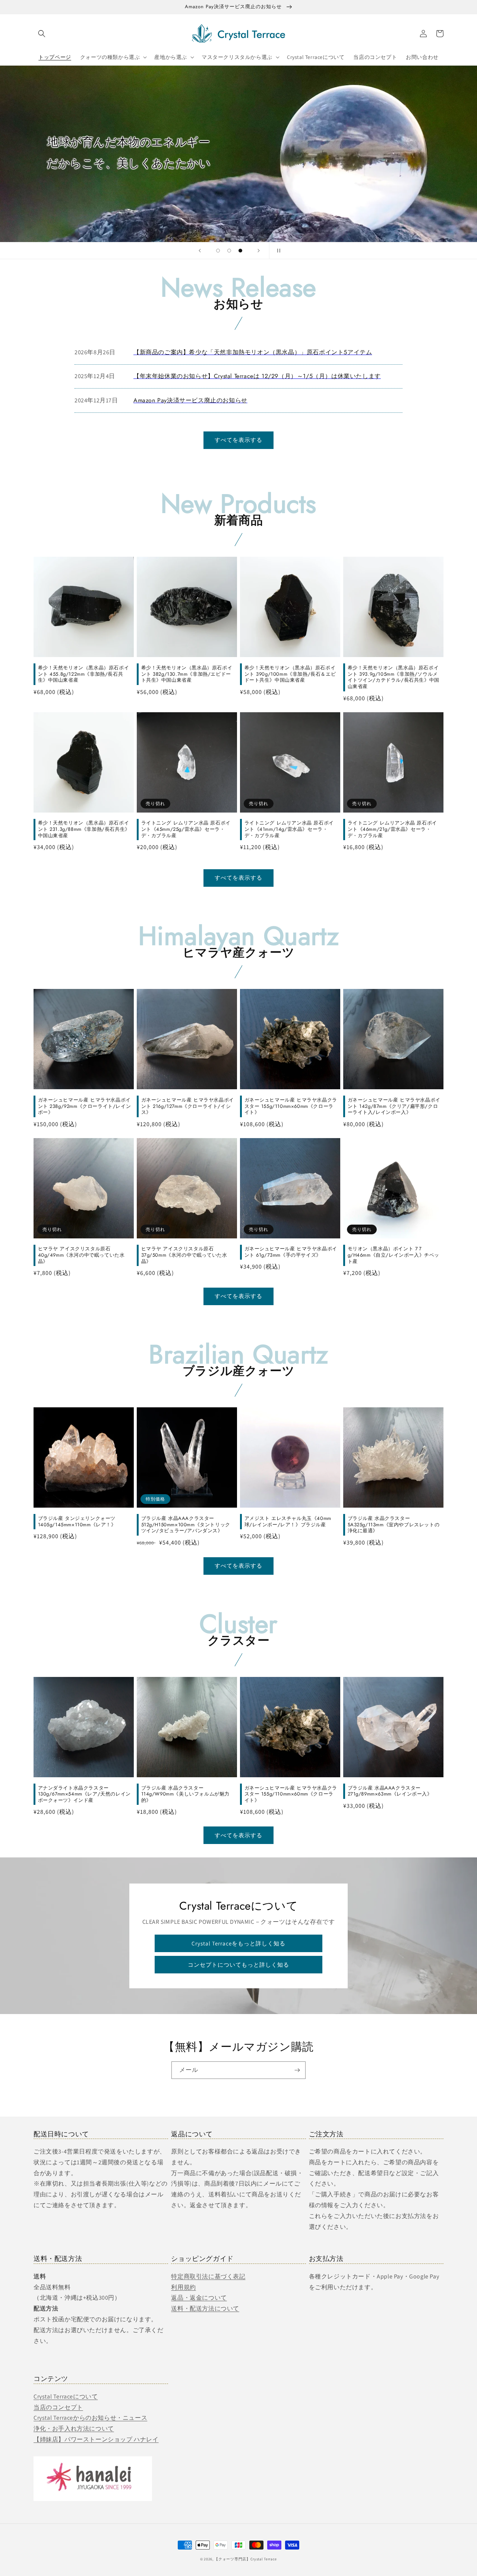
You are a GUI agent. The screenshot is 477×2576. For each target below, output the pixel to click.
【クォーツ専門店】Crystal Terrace (246, 2559)
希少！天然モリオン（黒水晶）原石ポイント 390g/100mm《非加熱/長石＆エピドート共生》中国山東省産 (290, 674)
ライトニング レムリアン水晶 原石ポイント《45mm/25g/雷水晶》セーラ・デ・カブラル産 (186, 830)
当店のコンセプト (58, 2407)
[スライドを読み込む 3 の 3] (240, 251)
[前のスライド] (200, 251)
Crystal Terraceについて (66, 2396)
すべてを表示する (238, 440)
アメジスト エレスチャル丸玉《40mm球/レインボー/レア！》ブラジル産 (288, 1522)
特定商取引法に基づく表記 (208, 2276)
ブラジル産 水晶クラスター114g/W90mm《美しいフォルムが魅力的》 (186, 1795)
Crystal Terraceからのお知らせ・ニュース (90, 2418)
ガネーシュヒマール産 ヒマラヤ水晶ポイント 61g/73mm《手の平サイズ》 (291, 1252)
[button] (42, 34)
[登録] (297, 2070)
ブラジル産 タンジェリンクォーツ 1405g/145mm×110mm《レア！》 (77, 1522)
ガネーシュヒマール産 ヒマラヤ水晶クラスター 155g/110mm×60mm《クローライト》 (291, 1107)
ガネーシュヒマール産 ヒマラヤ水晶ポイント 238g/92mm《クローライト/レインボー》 (85, 1107)
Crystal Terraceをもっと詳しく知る (238, 1943)
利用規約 (183, 2287)
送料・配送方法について (205, 2308)
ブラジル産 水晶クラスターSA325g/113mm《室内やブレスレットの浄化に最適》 (394, 1525)
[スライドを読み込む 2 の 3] (229, 251)
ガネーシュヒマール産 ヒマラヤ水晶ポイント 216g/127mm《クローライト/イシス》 (188, 1107)
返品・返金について (199, 2298)
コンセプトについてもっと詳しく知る (238, 1965)
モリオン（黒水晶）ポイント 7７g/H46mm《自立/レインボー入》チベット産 (394, 1255)
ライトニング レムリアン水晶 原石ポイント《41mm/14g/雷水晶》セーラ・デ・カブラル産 (289, 830)
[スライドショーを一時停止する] (277, 251)
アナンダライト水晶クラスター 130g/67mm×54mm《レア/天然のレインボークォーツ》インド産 (84, 1795)
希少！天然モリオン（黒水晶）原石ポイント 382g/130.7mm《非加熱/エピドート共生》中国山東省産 (187, 674)
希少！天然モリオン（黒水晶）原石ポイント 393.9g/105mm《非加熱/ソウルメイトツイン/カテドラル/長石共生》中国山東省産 (394, 678)
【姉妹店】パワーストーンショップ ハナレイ (96, 2439)
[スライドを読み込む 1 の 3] (218, 251)
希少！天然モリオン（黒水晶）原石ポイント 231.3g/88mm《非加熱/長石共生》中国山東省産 (84, 830)
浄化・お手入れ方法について (74, 2429)
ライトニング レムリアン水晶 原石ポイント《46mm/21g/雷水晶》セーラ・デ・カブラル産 (392, 830)
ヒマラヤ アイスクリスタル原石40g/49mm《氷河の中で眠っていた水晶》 (81, 1255)
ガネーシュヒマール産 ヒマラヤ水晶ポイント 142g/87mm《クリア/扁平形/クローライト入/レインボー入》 (394, 1107)
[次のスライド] (259, 251)
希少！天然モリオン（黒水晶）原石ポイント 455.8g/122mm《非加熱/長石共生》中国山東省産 (84, 674)
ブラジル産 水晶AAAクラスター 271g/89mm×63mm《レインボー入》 (390, 1791)
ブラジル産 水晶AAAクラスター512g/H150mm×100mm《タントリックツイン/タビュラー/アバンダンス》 (186, 1525)
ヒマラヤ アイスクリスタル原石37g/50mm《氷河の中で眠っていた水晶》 (184, 1255)
